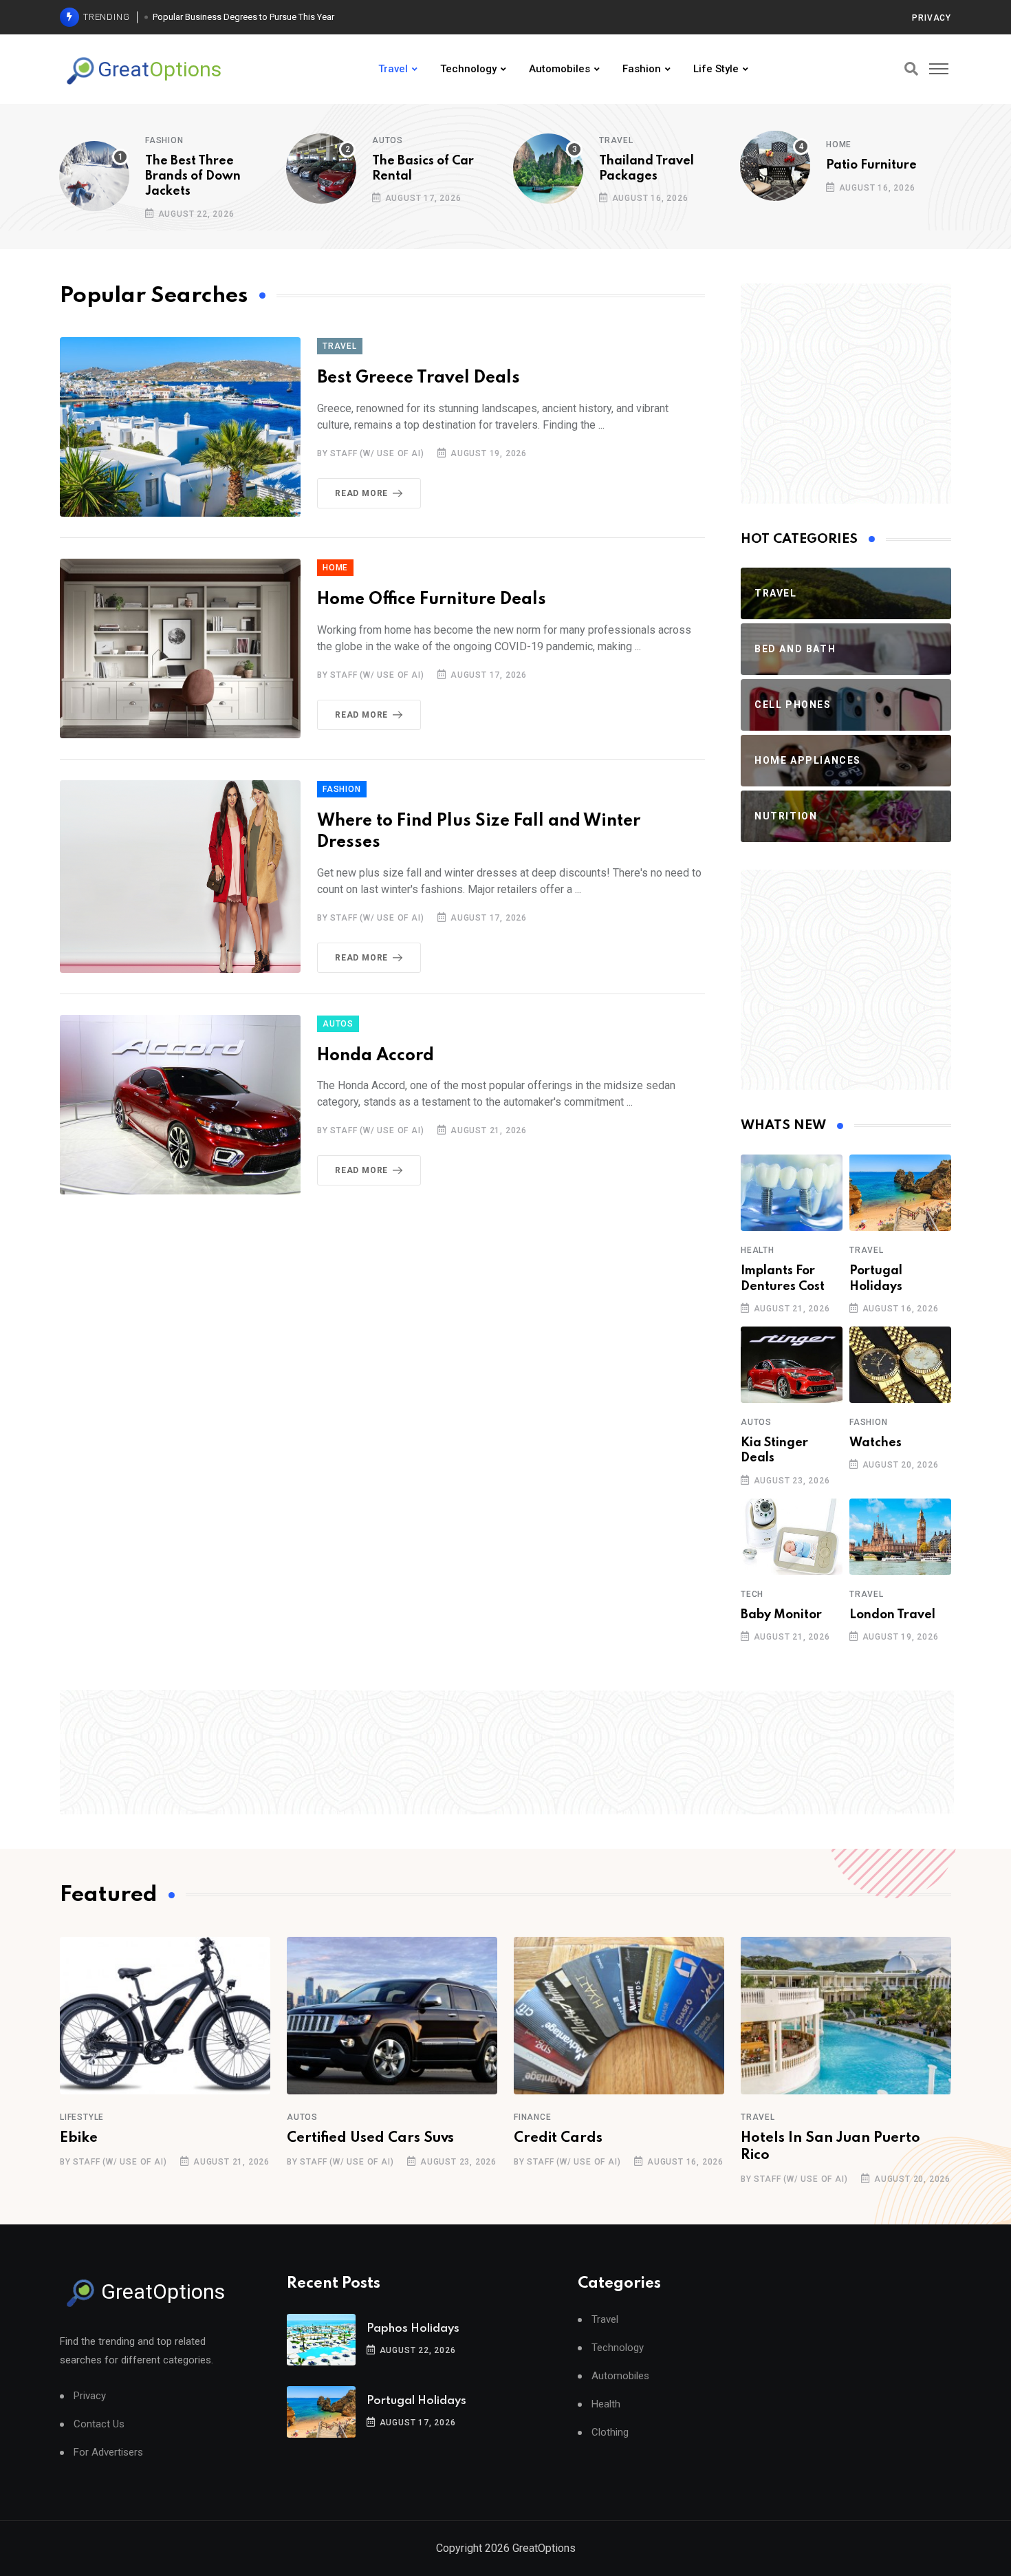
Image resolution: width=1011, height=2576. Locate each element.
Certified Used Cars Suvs (370, 2138)
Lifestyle (82, 2117)
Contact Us (99, 2424)
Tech (752, 1594)
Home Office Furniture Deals (432, 600)
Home (839, 144)
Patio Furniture (871, 165)
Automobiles (559, 69)
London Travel (892, 1615)
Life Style (716, 69)
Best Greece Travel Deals (418, 378)
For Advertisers (108, 2452)
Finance (533, 2117)
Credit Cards (558, 2138)
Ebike (79, 2138)
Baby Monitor (781, 1615)
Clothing (610, 2433)
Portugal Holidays (416, 2401)
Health (758, 1250)
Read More (361, 493)
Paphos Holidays (413, 2329)
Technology (468, 69)
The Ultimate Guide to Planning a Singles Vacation (251, 17)
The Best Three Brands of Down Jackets (193, 176)
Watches (876, 1443)
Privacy (932, 18)
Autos (388, 140)
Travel (393, 69)
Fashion (642, 69)
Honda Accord (376, 1056)
